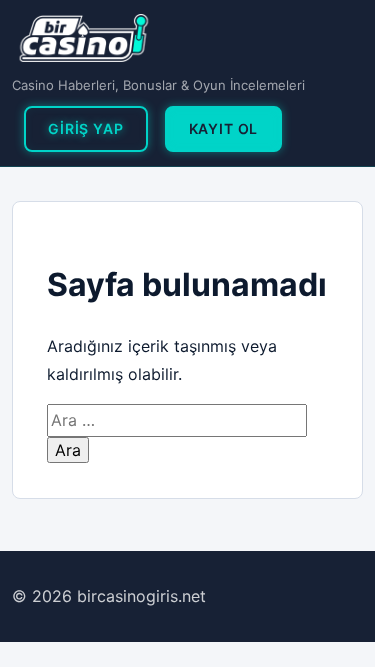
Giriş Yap (86, 128)
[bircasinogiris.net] (84, 38)
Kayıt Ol (224, 128)
